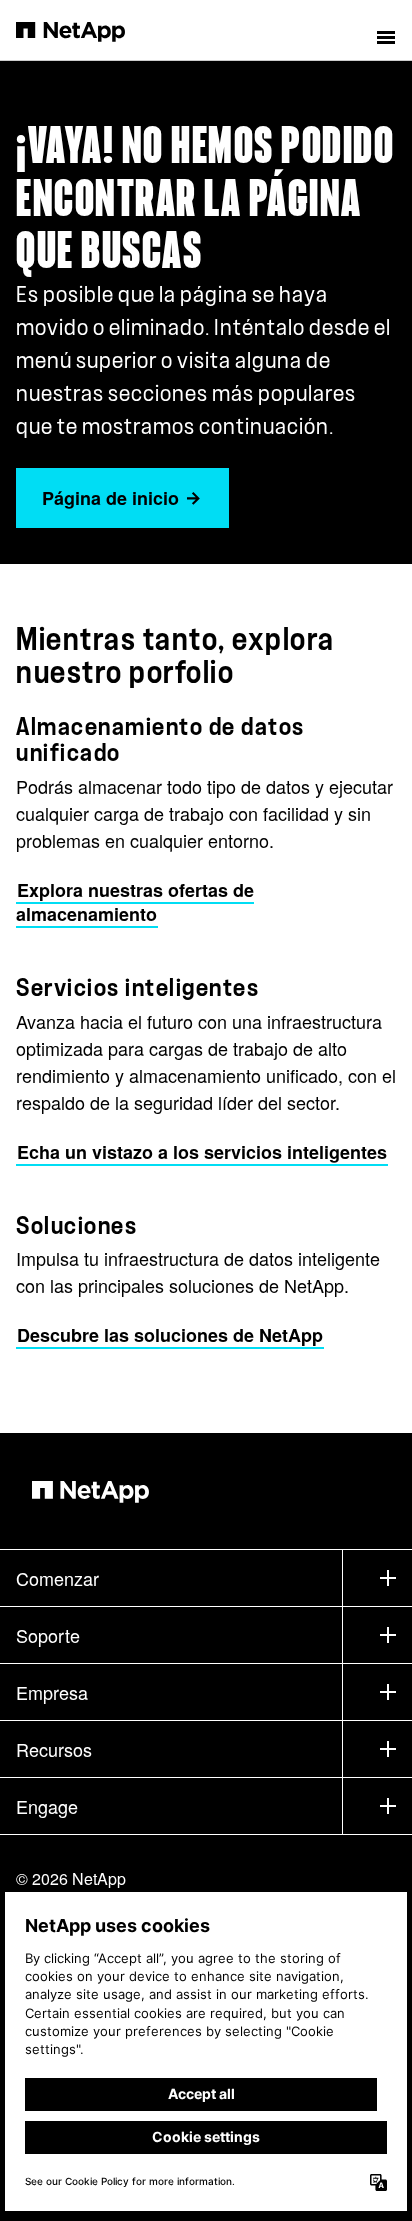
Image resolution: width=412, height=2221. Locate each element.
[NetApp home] (83, 30)
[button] (386, 30)
